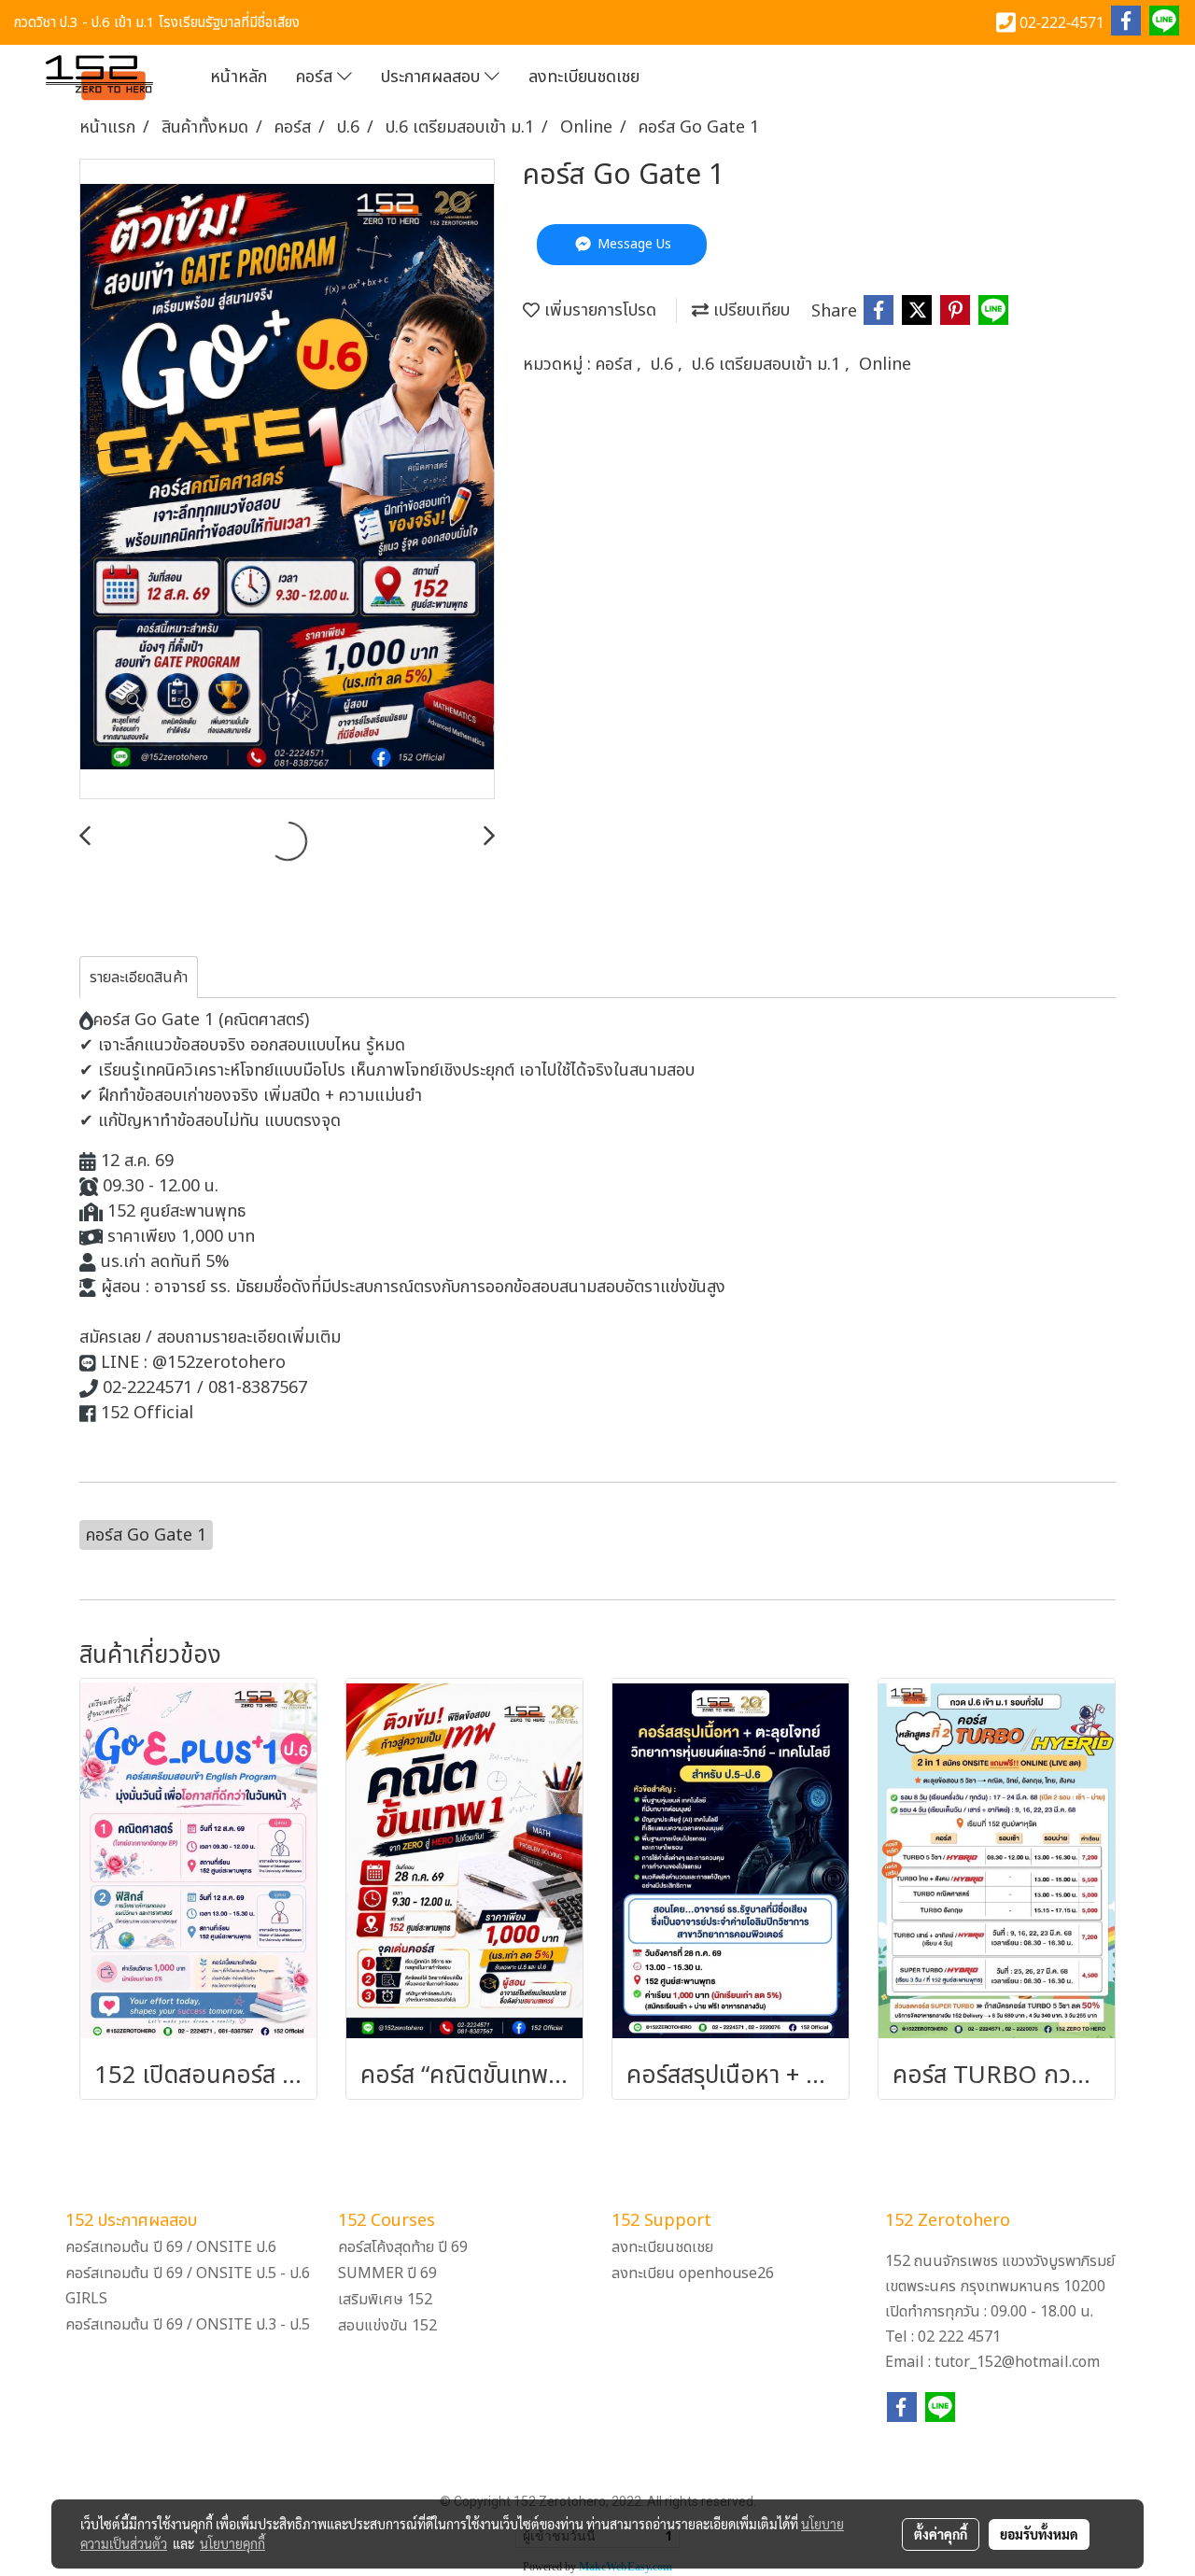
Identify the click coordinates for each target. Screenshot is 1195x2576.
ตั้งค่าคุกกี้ (941, 2534)
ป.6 (664, 365)
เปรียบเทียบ (749, 310)
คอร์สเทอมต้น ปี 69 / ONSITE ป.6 (171, 2247)
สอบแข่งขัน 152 (387, 2326)
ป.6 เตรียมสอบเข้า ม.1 (768, 365)
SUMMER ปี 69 (387, 2273)
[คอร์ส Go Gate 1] (287, 480)
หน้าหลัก (239, 77)
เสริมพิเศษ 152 (385, 2300)
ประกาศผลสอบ (433, 77)
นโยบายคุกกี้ (232, 2543)
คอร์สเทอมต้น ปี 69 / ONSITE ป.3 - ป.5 (188, 2325)
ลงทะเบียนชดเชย (584, 77)
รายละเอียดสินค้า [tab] (139, 978)
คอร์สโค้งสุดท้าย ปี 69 (403, 2247)
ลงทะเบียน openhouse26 (693, 2273)
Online (885, 365)
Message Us (633, 244)
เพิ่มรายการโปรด (598, 310)
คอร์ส (316, 77)
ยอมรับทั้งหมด (1039, 2534)
